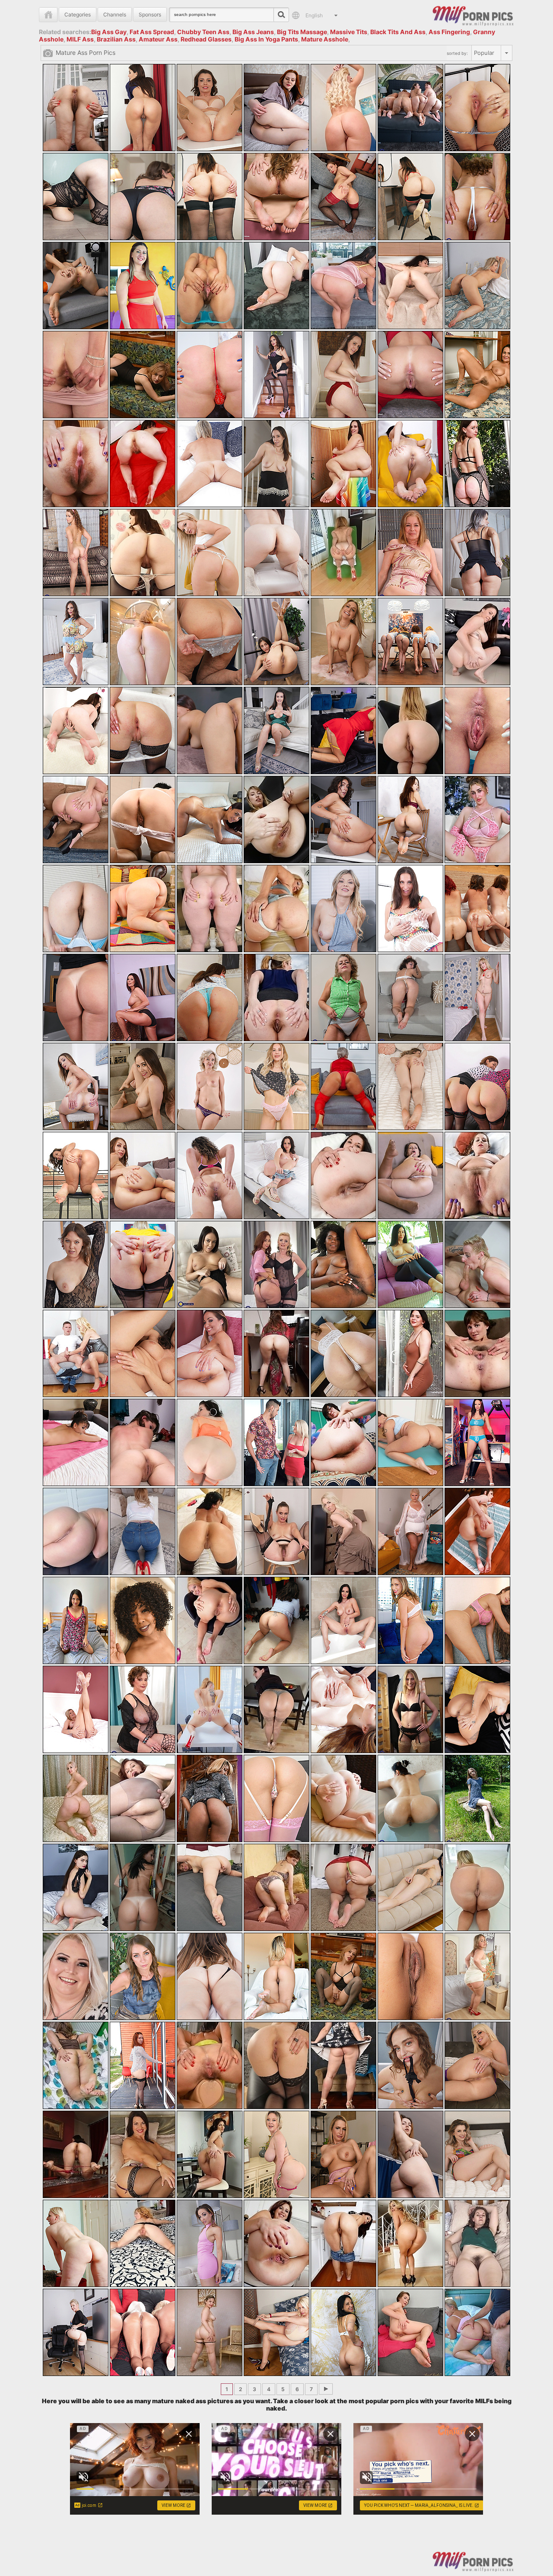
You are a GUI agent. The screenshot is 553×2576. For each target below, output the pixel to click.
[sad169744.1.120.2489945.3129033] (143, 1620)
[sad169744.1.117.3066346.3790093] (410, 1531)
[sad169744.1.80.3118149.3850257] (276, 1086)
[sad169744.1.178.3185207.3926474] (276, 2332)
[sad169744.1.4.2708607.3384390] (343, 108)
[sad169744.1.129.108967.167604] (276, 1709)
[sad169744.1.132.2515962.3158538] (477, 1709)
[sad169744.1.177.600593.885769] (210, 2332)
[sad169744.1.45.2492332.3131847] (276, 642)
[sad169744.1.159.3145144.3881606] (410, 2065)
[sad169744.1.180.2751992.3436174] (410, 2332)
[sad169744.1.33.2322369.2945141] (410, 464)
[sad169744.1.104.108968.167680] (477, 1353)
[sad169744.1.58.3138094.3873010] (210, 819)
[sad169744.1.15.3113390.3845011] (143, 286)
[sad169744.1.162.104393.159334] (143, 2154)
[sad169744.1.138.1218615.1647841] (410, 1798)
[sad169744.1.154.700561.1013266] (76, 2065)
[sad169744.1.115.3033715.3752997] (276, 1531)
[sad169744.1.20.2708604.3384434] (477, 286)
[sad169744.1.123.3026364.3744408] (343, 1620)
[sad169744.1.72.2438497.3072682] (210, 997)
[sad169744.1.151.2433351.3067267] (343, 1976)
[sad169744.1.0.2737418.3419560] (76, 108)
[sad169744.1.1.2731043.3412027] (143, 108)
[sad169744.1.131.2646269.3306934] (410, 1709)
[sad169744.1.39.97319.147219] (343, 553)
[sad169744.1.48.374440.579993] (477, 642)
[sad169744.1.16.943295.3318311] (210, 286)
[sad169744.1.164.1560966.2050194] (276, 2154)
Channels (115, 14)
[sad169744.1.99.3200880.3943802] (143, 1353)
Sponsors (150, 14)
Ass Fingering (449, 32)
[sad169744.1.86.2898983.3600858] (210, 1175)
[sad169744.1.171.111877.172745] (276, 2243)
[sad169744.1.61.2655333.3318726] (410, 819)
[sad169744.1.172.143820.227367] (343, 2243)
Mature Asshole (325, 39)
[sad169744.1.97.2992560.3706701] (477, 1264)
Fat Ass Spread (152, 32)
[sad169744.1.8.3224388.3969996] (143, 197)
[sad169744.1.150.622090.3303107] (276, 1976)
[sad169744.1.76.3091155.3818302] (477, 997)
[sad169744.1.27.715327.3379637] (477, 375)
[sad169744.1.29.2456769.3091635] (143, 464)
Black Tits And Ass (398, 32)
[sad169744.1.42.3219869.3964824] (76, 642)
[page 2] (326, 2389)
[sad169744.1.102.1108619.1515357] (343, 1353)
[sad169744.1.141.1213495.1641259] (143, 1887)
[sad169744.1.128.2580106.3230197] (210, 1709)
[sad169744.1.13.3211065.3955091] (477, 197)
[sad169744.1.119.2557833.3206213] (76, 1620)
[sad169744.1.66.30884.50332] (276, 908)
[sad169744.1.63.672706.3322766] (76, 908)
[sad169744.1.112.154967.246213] (76, 1531)
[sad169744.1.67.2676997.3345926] (343, 908)
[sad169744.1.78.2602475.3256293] (143, 1086)
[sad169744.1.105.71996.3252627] (76, 1442)
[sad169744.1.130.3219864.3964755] (343, 1709)
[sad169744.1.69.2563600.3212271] (477, 908)
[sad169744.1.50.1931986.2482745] (143, 731)
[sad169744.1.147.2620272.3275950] (76, 1976)
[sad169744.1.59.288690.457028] (276, 819)
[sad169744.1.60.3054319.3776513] (343, 819)
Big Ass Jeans (253, 32)
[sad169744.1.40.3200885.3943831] (410, 553)
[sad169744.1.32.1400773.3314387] (343, 464)
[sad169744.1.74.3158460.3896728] (343, 997)
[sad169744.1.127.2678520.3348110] (143, 1709)
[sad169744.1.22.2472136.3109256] (143, 375)
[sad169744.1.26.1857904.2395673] (410, 375)
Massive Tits (349, 32)
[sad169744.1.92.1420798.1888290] (143, 1264)
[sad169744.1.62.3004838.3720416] (477, 819)
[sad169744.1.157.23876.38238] (276, 2065)
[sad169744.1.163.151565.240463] (210, 2154)
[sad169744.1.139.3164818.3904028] (477, 1798)
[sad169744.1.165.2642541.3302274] (343, 2154)
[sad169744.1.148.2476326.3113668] (143, 1976)
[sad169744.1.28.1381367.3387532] (76, 464)
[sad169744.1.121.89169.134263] (210, 1620)
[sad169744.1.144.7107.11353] (343, 1887)
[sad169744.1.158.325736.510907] (343, 2065)
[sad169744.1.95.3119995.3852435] (343, 1264)
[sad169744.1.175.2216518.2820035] (76, 2332)
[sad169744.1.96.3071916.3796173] (410, 1264)
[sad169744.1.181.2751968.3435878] (477, 2332)
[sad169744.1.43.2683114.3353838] (143, 642)
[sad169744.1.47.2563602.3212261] (410, 642)
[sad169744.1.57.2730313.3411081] (143, 819)
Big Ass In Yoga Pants (266, 39)
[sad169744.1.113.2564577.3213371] (143, 1531)
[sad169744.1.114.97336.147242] (210, 1531)
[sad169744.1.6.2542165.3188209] (477, 108)
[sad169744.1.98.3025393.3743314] (76, 1353)
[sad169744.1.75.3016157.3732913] (410, 997)
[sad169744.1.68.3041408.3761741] (410, 908)
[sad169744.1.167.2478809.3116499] (477, 2154)
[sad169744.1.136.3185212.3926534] (276, 1798)
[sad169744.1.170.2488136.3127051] (210, 2243)
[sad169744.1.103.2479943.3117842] (410, 1353)
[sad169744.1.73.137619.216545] (276, 997)
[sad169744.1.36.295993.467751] (143, 553)
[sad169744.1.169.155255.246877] (143, 2243)
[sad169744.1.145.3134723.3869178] (410, 1887)
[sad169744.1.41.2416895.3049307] (477, 553)
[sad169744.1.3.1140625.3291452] (276, 108)
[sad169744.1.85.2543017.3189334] (143, 1175)
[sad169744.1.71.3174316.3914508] (143, 997)
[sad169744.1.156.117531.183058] (210, 2065)
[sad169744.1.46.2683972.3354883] (343, 642)
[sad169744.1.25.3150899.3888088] (343, 375)
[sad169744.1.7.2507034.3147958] (76, 197)
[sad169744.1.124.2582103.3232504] (410, 1620)
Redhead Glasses (206, 39)
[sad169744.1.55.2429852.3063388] (477, 731)
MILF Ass (80, 39)
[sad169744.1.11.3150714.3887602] (343, 197)
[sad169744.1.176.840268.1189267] (143, 2332)
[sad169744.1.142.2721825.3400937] (210, 1887)
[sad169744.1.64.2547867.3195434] (143, 908)
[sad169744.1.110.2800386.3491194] (410, 1442)
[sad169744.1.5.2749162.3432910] (410, 108)
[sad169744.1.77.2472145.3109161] (76, 1086)
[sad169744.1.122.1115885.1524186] (276, 1620)
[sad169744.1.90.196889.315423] (477, 1175)
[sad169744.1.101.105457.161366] (276, 1353)
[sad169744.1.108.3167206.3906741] (276, 1442)
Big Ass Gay (109, 32)
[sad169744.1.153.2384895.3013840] (477, 1976)
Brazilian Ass (116, 39)
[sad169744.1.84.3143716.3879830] (76, 1175)
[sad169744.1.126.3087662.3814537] (76, 1709)
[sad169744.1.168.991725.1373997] (76, 2243)
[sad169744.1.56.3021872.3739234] (76, 819)
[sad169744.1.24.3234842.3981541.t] (276, 375)
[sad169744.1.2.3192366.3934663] (210, 108)
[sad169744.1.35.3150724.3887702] (76, 553)
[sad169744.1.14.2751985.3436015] (76, 286)
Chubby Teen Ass (203, 32)
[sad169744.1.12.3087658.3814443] (410, 197)
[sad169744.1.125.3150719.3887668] (477, 1620)
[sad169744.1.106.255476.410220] (143, 1442)
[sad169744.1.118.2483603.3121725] (477, 1531)
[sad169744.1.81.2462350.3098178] (343, 1086)
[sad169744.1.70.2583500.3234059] (76, 997)
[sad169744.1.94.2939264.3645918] (276, 1264)
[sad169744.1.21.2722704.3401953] (76, 375)
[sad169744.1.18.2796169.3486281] (343, 286)
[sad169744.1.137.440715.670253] (343, 1798)
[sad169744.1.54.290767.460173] (410, 731)
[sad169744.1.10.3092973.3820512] (276, 197)
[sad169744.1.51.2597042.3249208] (210, 731)
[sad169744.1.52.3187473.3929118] (276, 731)
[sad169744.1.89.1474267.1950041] (410, 1175)
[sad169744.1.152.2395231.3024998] (410, 1976)
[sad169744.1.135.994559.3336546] (210, 1798)
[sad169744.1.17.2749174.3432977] (276, 286)
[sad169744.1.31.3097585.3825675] (276, 464)
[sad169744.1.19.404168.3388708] (410, 286)
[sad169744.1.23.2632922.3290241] (210, 375)
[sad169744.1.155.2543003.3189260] (143, 2065)
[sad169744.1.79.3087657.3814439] (210, 1086)
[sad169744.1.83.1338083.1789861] (477, 1086)
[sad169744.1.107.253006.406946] (210, 1442)
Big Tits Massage (302, 32)
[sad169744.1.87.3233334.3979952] (276, 1175)
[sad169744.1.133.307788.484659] (76, 1798)
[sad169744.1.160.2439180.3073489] (477, 2065)
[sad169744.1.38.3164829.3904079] (276, 553)
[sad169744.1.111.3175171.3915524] (477, 1442)
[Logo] (473, 15)
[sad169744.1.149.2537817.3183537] (210, 1976)
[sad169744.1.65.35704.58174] (210, 908)
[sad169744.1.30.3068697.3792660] (210, 464)
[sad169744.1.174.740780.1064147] (477, 2243)
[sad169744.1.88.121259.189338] (343, 1175)
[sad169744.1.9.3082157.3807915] (210, 197)
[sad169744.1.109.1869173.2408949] (343, 1442)
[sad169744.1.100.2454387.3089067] (210, 1353)
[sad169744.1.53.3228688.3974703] (343, 731)
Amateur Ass (158, 39)
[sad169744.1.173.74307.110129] (410, 2243)
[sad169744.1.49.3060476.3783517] (76, 731)
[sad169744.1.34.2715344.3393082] (477, 464)
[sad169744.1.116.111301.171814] (343, 1531)
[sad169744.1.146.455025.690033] (477, 1887)
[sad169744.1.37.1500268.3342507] (210, 553)
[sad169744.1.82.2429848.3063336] (410, 1086)
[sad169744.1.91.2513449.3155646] (76, 1264)
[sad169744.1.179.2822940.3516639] (343, 2332)
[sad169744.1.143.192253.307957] (276, 1887)
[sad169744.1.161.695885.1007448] (76, 2154)
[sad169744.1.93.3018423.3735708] (210, 1264)
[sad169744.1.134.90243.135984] (143, 1798)
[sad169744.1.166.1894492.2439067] (410, 2154)
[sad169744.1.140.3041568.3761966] (76, 1887)
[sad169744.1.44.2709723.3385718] (210, 642)
